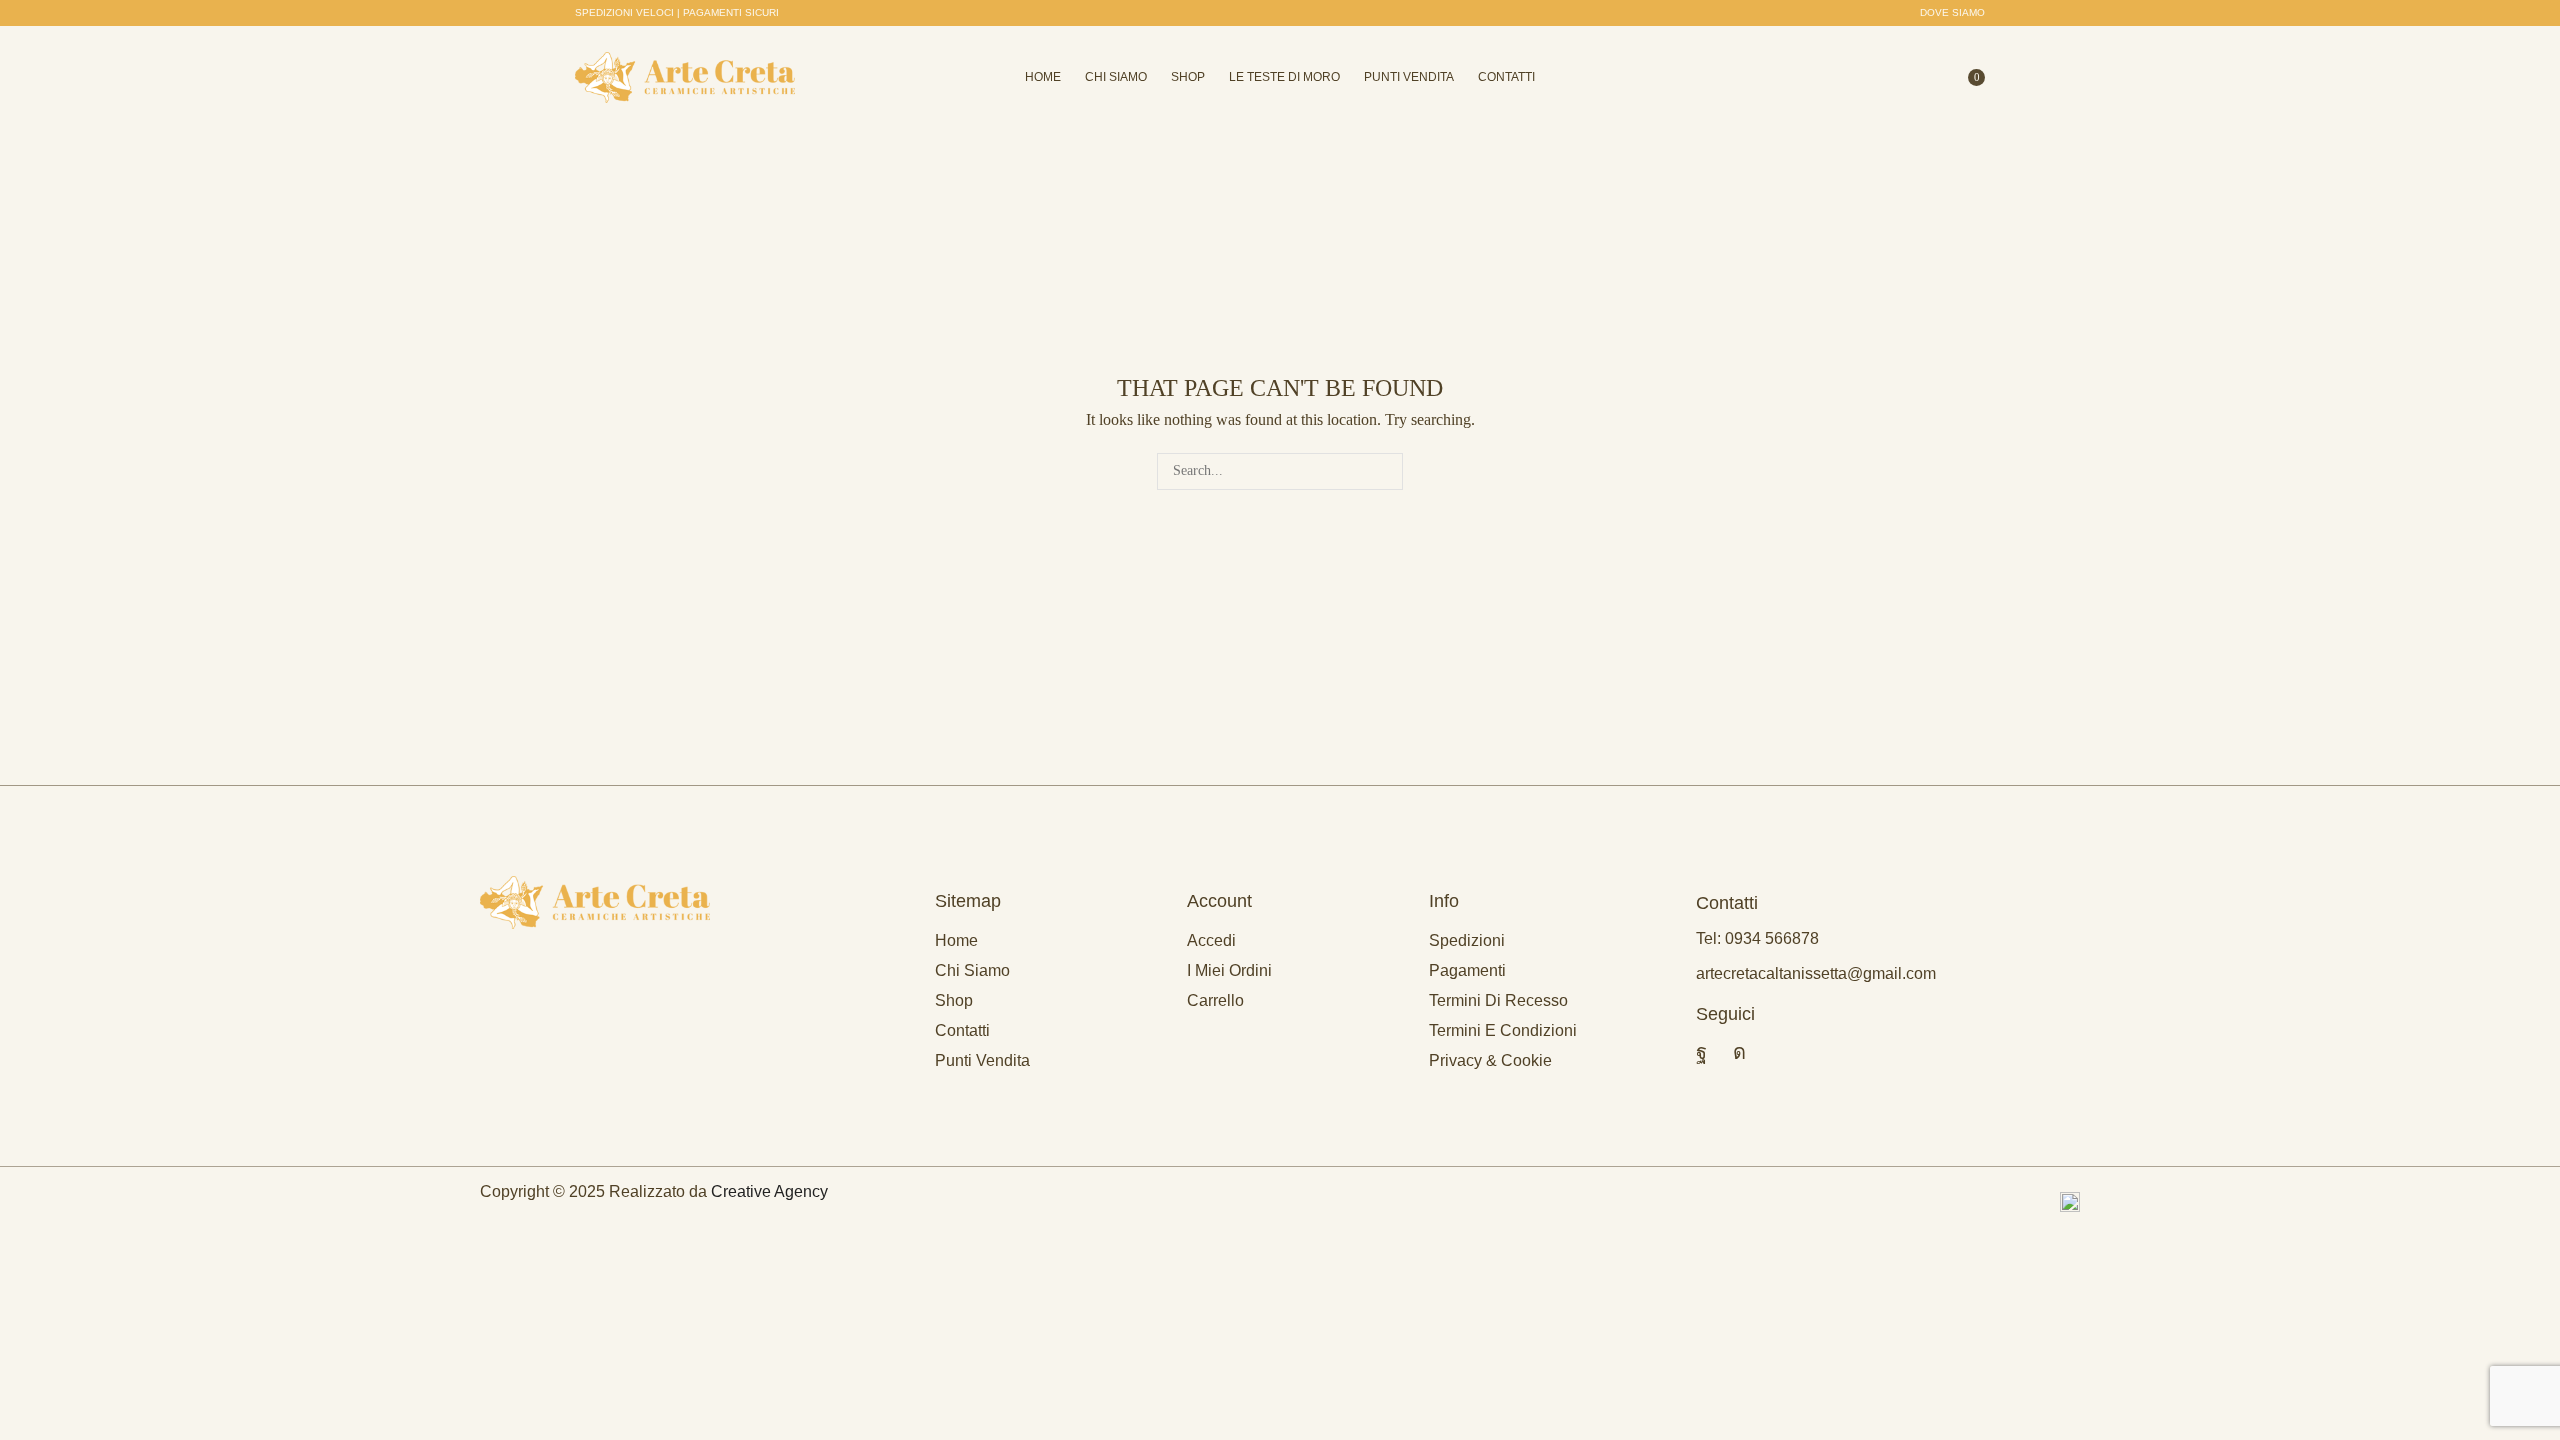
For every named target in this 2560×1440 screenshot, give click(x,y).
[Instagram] (1739, 1052)
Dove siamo (1952, 12)
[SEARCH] (1384, 471)
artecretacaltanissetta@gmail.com (1816, 973)
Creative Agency (769, 1191)
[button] (677, 13)
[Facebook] (1701, 1052)
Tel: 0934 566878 (1757, 938)
